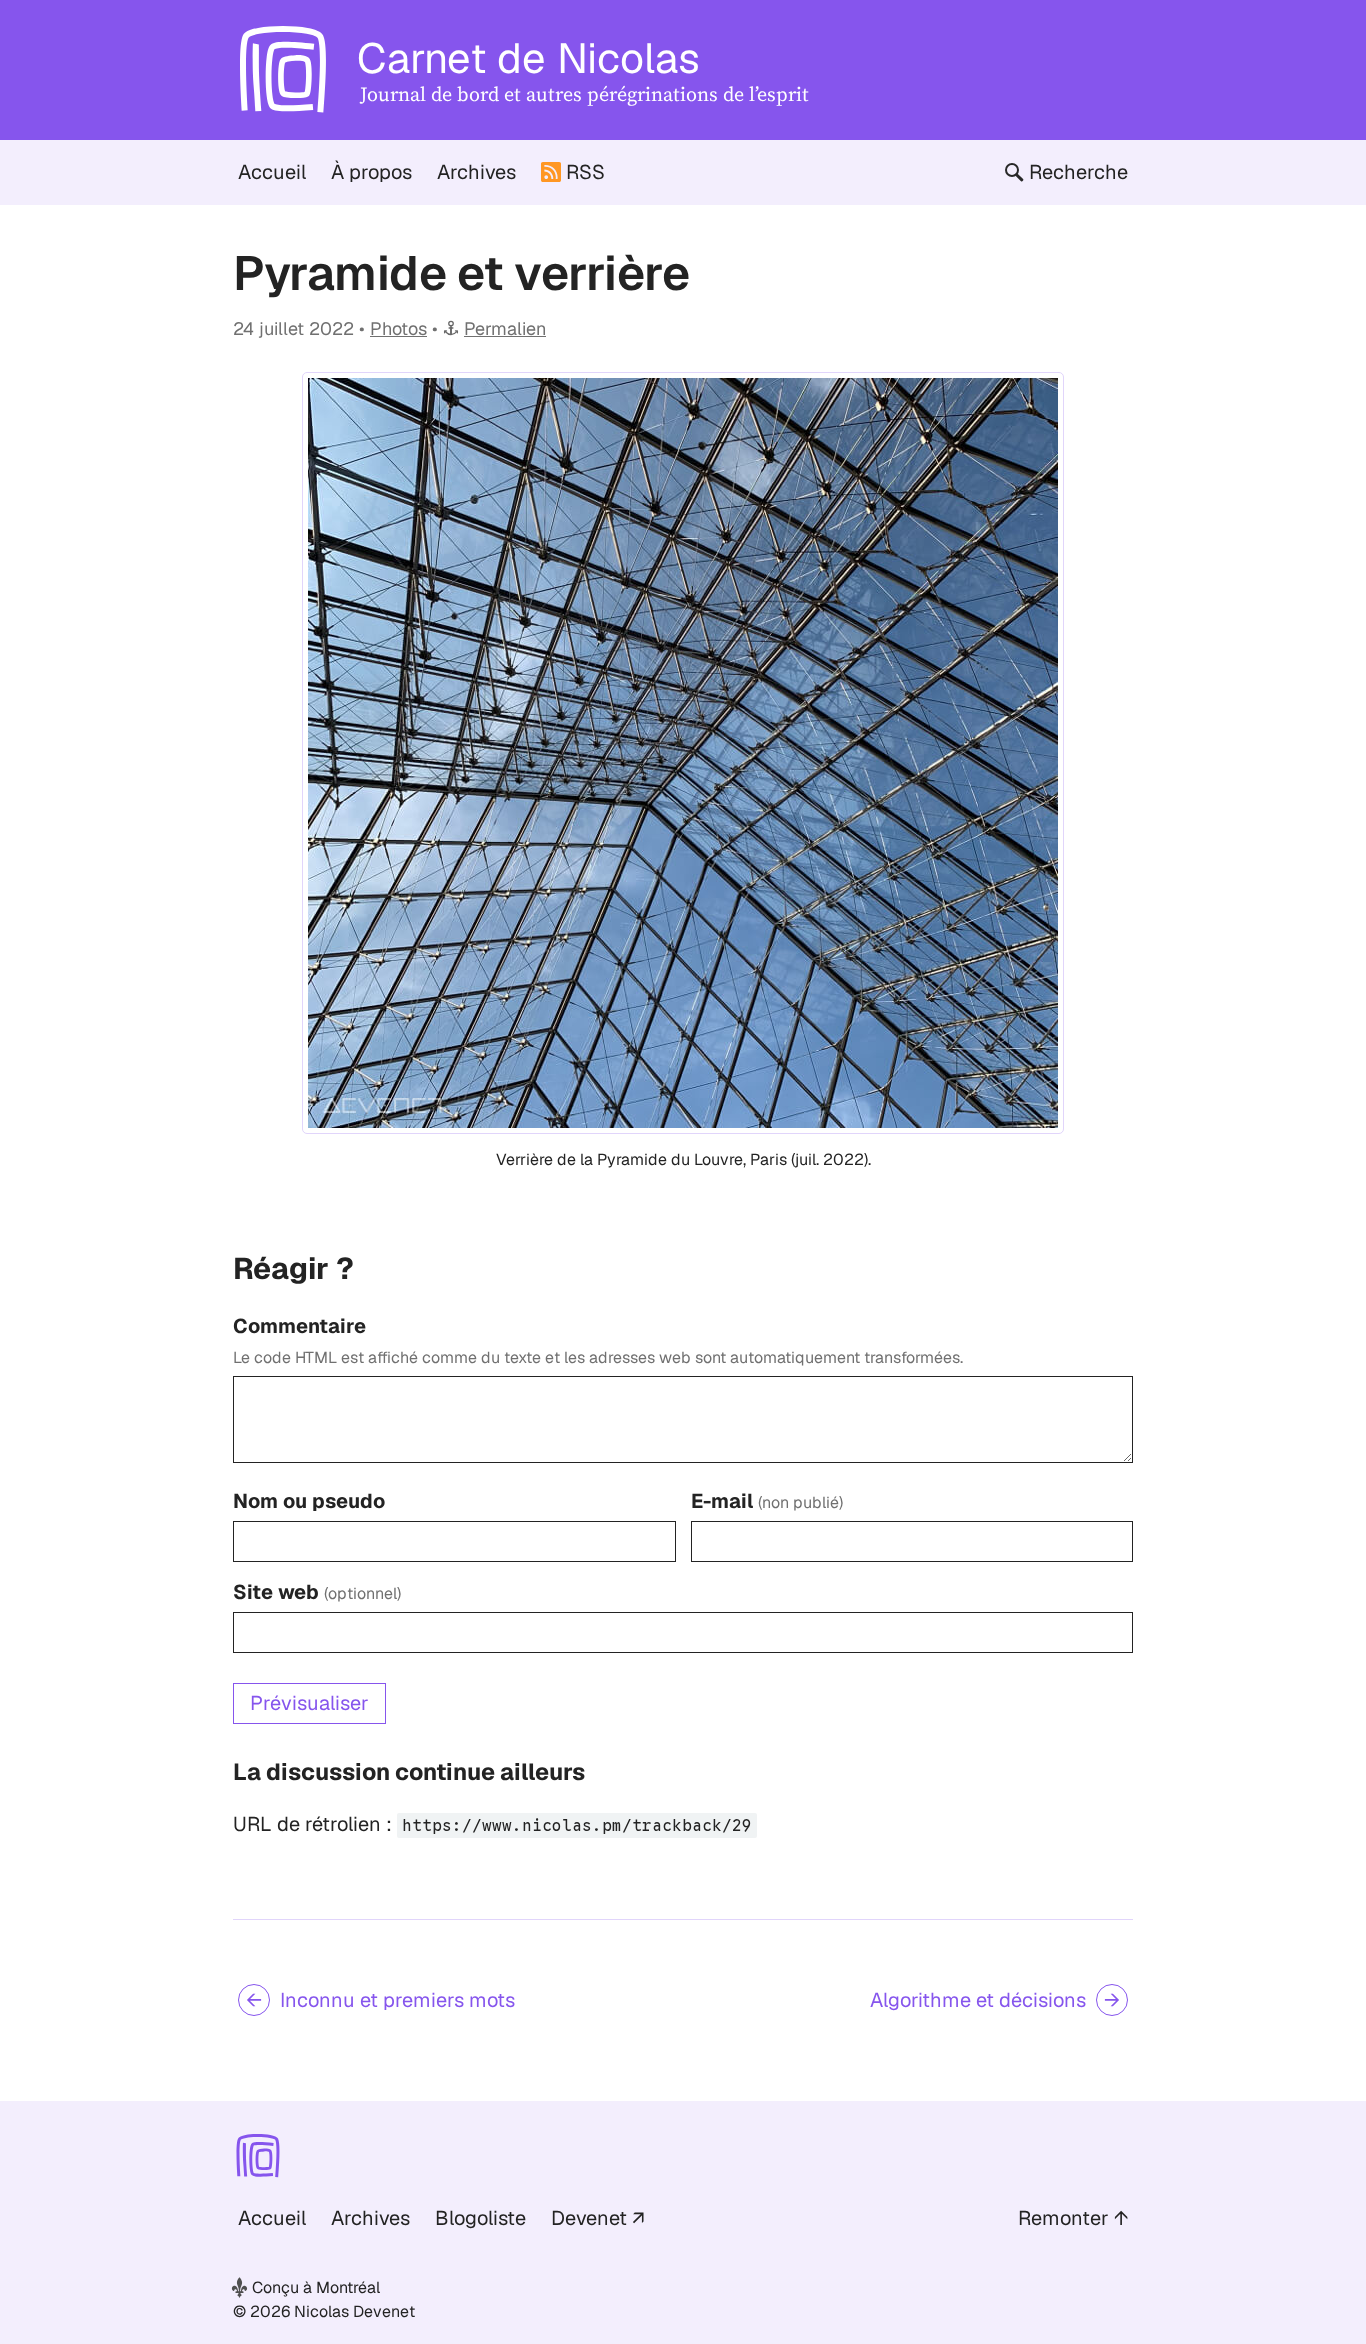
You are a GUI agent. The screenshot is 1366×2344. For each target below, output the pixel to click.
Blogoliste (480, 2218)
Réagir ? (293, 1268)
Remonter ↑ (1073, 2218)
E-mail (767, 1501)
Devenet (589, 2218)
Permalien (505, 328)
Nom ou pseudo (309, 1501)
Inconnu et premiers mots (397, 2000)
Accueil (272, 172)
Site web (317, 1592)
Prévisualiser (309, 1703)
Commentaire (299, 1326)
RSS (585, 172)
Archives (476, 172)
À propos (371, 172)
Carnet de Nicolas (528, 58)
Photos (398, 328)
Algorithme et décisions (978, 2000)
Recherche (1078, 172)
